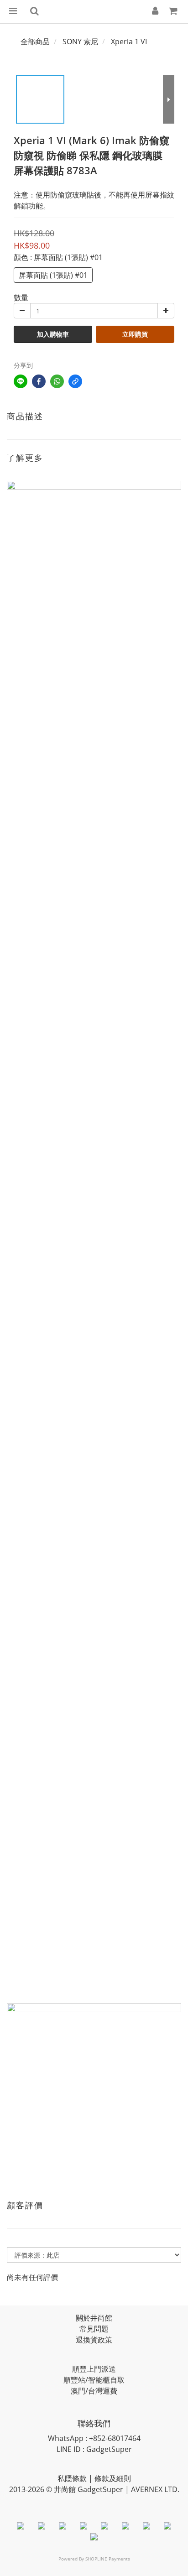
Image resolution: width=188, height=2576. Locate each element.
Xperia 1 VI (129, 42)
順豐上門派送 (94, 2369)
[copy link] (75, 381)
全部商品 (35, 42)
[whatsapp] (57, 381)
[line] (21, 381)
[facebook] (39, 381)
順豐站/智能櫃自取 (94, 2380)
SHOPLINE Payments (108, 2559)
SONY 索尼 (80, 42)
